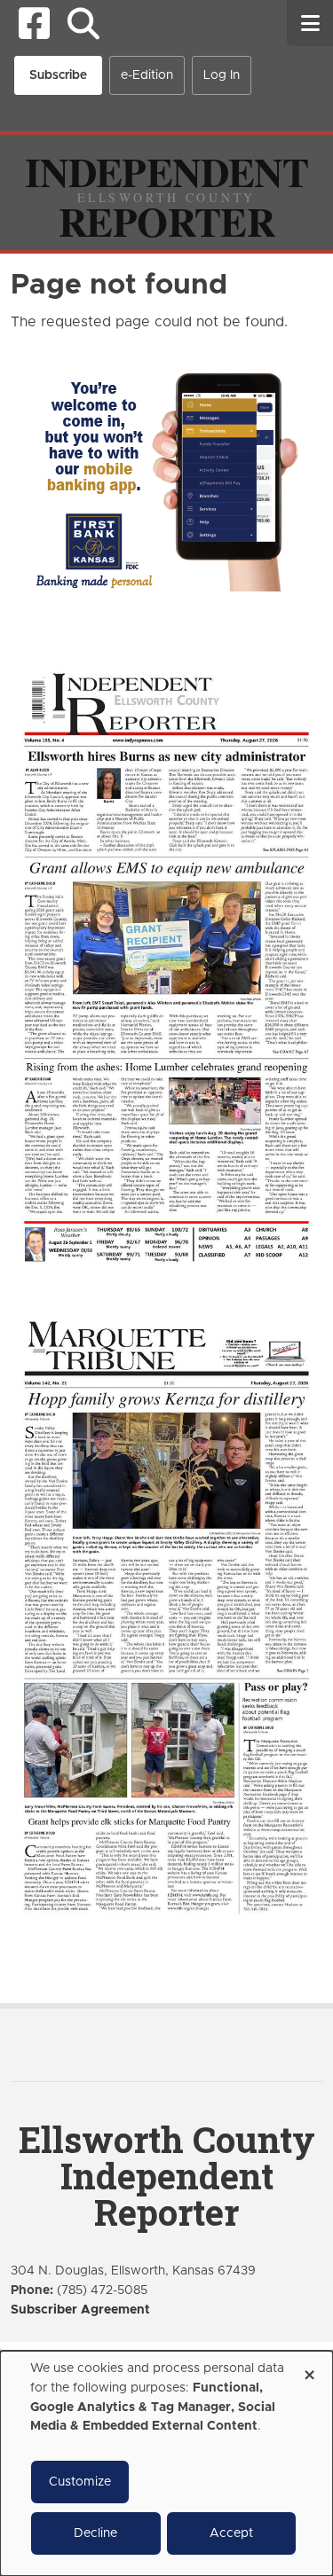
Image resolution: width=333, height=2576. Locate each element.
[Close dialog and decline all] (309, 2369)
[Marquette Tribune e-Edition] (166, 1615)
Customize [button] (80, 2482)
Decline (95, 2533)
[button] (83, 23)
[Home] (166, 192)
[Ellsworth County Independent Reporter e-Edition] (166, 965)
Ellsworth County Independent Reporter (167, 2176)
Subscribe (58, 75)
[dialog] (166, 2463)
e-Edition (147, 75)
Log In (222, 75)
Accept (231, 2533)
